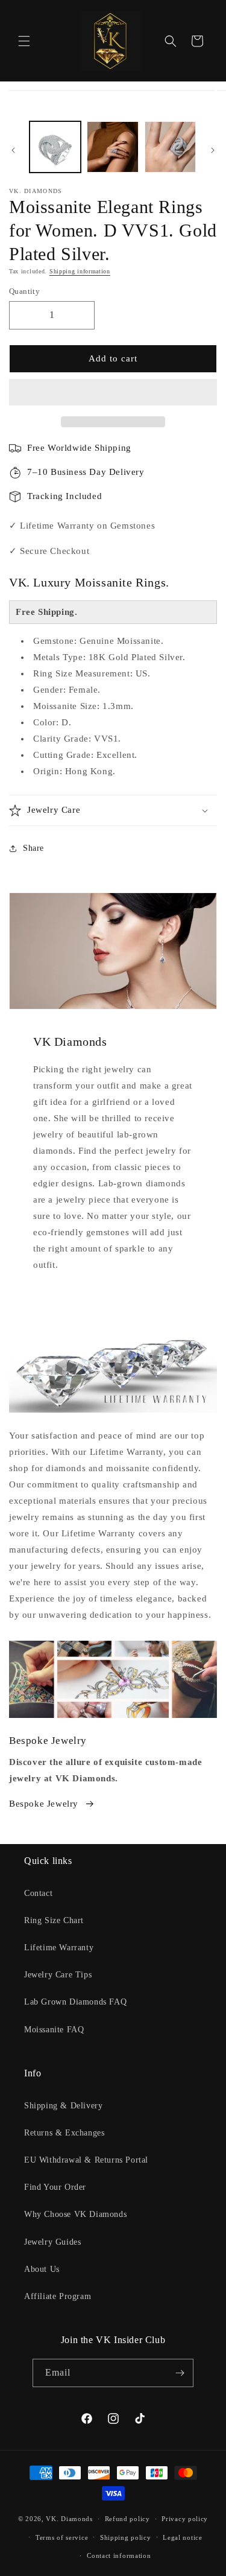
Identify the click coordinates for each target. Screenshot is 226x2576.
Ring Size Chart (54, 1920)
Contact (38, 1893)
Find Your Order (55, 2187)
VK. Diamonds (69, 2519)
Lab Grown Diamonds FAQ (75, 2002)
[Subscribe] (180, 2373)
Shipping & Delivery (63, 2106)
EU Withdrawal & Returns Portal (86, 2160)
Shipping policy (126, 2537)
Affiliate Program (58, 2296)
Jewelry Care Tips (58, 1975)
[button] (113, 393)
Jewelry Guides (52, 2242)
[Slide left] (13, 150)
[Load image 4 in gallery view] (170, 147)
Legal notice (182, 2537)
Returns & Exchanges (64, 2133)
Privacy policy (185, 2519)
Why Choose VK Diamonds (75, 2214)
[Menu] (24, 41)
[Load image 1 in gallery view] (55, 147)
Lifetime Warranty (59, 1948)
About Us (42, 2269)
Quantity (24, 291)
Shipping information (80, 271)
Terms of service (62, 2537)
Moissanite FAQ (54, 2030)
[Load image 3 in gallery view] (112, 147)
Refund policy (127, 2519)
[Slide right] (213, 150)
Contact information (119, 2555)
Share (33, 848)
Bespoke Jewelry (44, 1804)
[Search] (171, 41)
